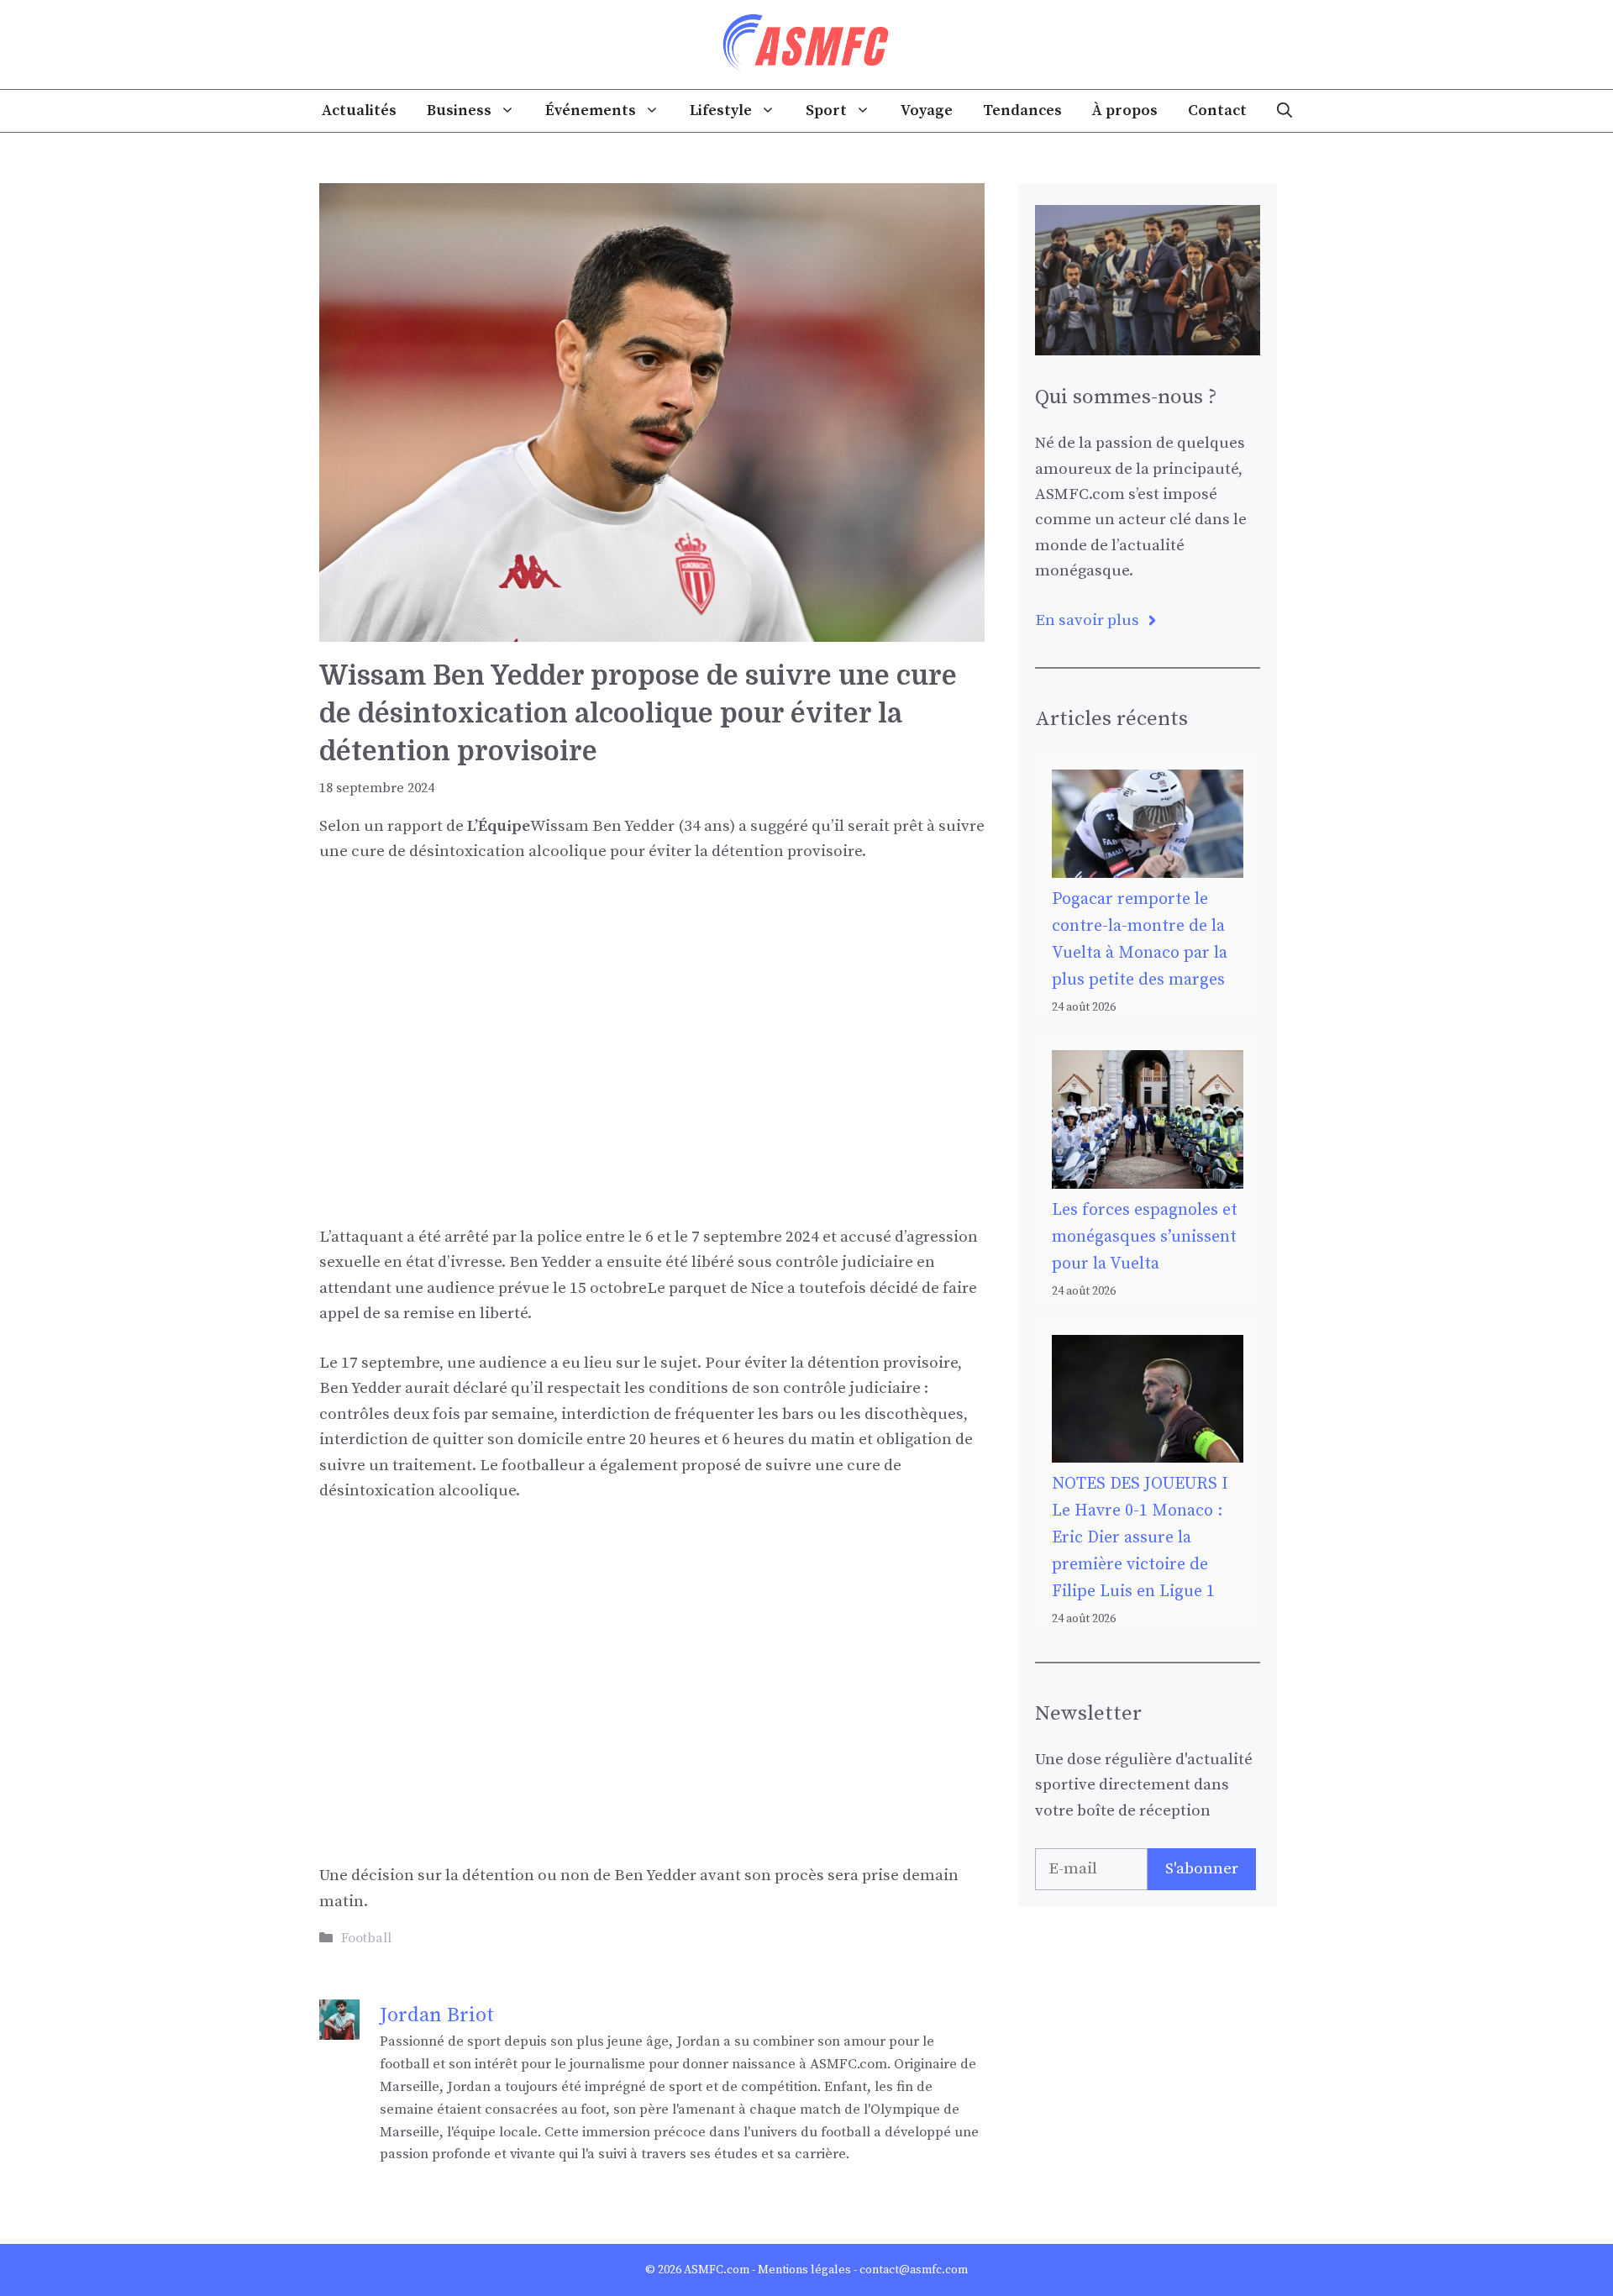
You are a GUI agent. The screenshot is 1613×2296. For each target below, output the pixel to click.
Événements (591, 110)
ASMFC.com (717, 2270)
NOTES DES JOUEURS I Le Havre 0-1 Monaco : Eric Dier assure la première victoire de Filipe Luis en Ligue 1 (1140, 1538)
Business (459, 110)
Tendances (1022, 110)
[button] (1285, 111)
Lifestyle (721, 110)
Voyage (927, 110)
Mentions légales (804, 2270)
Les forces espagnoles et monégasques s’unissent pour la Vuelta (1145, 1237)
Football (366, 1938)
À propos (1125, 110)
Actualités (359, 110)
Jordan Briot (437, 2015)
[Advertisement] (652, 1006)
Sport (826, 110)
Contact (1217, 110)
